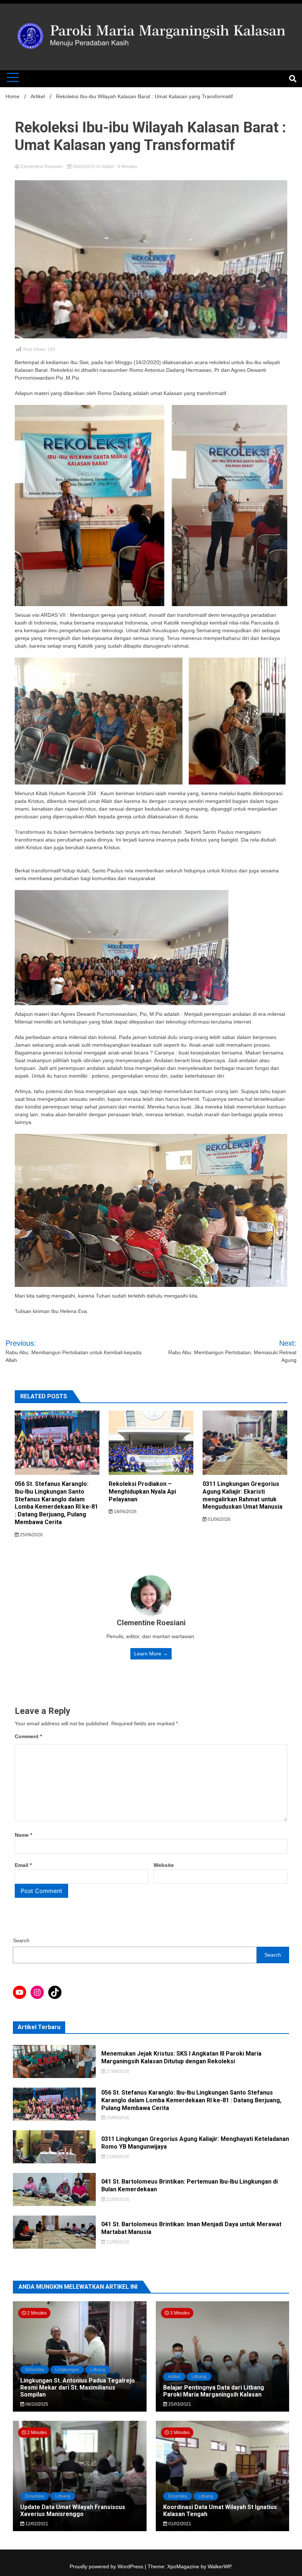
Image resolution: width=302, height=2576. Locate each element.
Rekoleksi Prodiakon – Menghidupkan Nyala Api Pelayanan (142, 1492)
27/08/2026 (117, 2071)
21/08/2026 (117, 2242)
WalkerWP (219, 2566)
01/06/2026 (219, 1519)
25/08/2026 (31, 1535)
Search (21, 1940)
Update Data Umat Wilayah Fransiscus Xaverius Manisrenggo (73, 2511)
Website (164, 1865)
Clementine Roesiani (41, 167)
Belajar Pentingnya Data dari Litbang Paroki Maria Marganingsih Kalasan (214, 2391)
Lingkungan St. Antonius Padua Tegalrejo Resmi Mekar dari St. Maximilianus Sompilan (78, 2388)
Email (23, 1865)
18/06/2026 (125, 1512)
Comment (28, 1736)
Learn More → (151, 1654)
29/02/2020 (84, 167)
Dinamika (35, 2370)
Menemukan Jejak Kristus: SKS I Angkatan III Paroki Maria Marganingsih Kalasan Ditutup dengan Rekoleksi (181, 2057)
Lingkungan (67, 2370)
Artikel (108, 167)
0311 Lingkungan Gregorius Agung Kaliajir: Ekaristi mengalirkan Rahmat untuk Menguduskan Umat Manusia (243, 1495)
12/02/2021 (36, 2524)
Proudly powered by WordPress (107, 2566)
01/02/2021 (179, 2524)
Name (23, 1835)
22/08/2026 (117, 2157)
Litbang (98, 2370)
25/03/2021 (179, 2404)
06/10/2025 (36, 2404)
